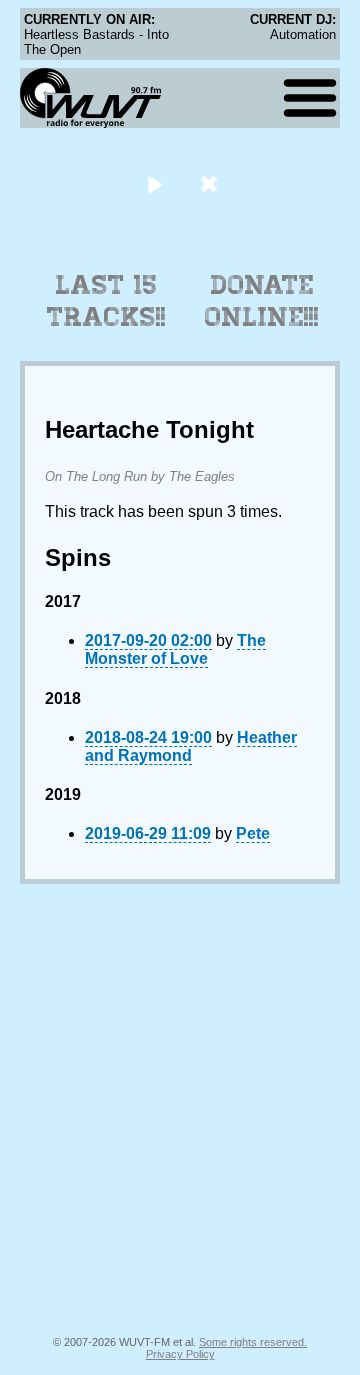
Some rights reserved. (253, 1342)
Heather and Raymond (191, 746)
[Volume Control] (211, 183)
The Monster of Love (175, 649)
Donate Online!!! (262, 301)
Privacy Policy (180, 1354)
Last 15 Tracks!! (106, 301)
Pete (253, 833)
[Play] (154, 183)
